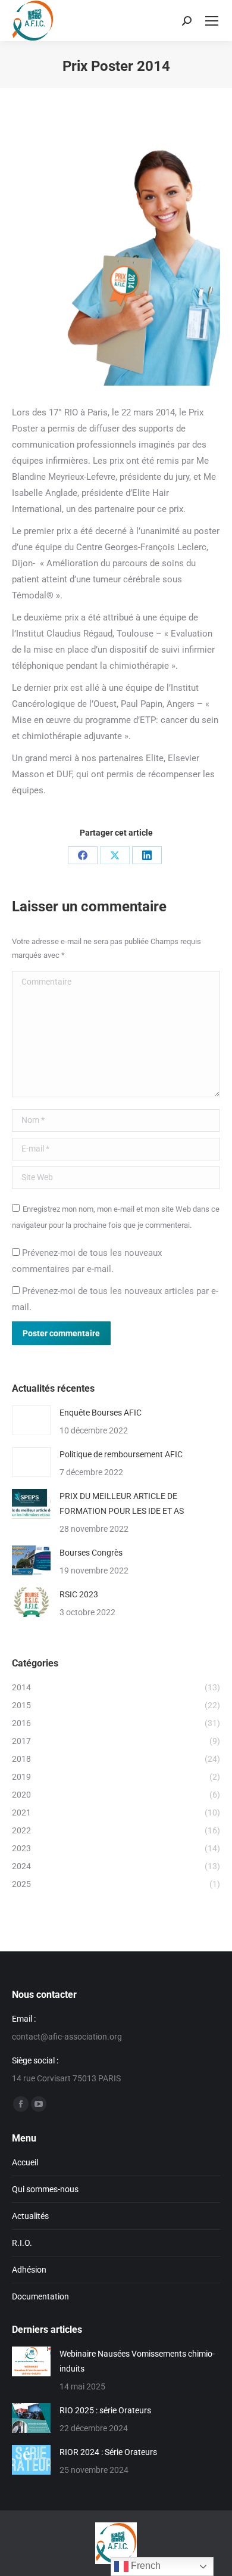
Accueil (25, 2162)
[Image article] (31, 1420)
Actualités (30, 2216)
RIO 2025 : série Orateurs (105, 2410)
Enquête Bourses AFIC (101, 1413)
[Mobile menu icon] (212, 21)
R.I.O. (22, 2243)
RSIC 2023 (79, 1594)
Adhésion (29, 2270)
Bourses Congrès (91, 1553)
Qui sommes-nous (45, 2189)
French (145, 2566)
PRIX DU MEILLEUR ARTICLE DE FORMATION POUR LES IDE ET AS (122, 1503)
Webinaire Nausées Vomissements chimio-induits (137, 2361)
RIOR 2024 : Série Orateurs (108, 2452)
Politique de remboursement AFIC (121, 1454)
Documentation (40, 2296)
